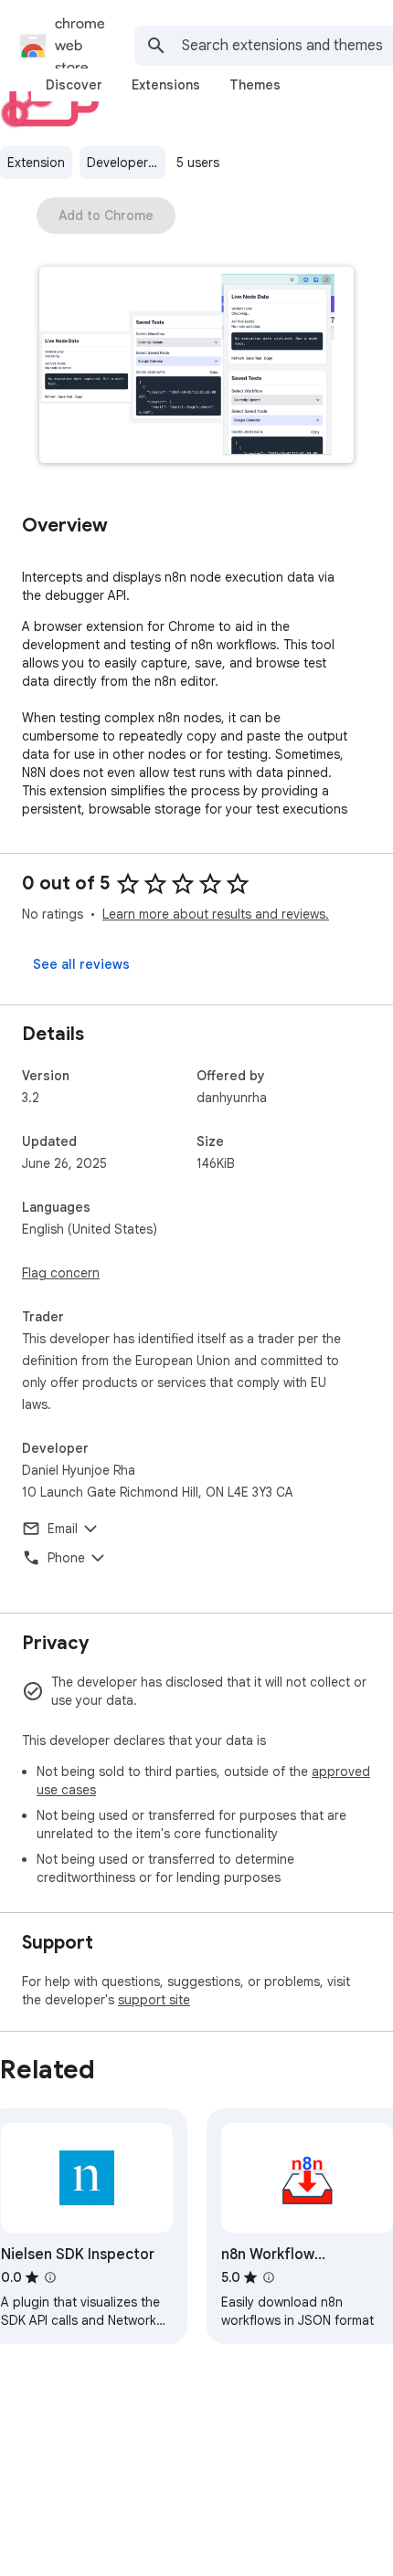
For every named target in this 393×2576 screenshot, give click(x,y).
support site (154, 2000)
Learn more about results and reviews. (216, 914)
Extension (36, 163)
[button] (196, 367)
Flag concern (61, 1273)
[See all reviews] (81, 964)
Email (63, 1529)
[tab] (74, 85)
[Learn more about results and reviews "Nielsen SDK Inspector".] (50, 2277)
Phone (66, 1558)
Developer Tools (126, 163)
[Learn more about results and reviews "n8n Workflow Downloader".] (269, 2277)
